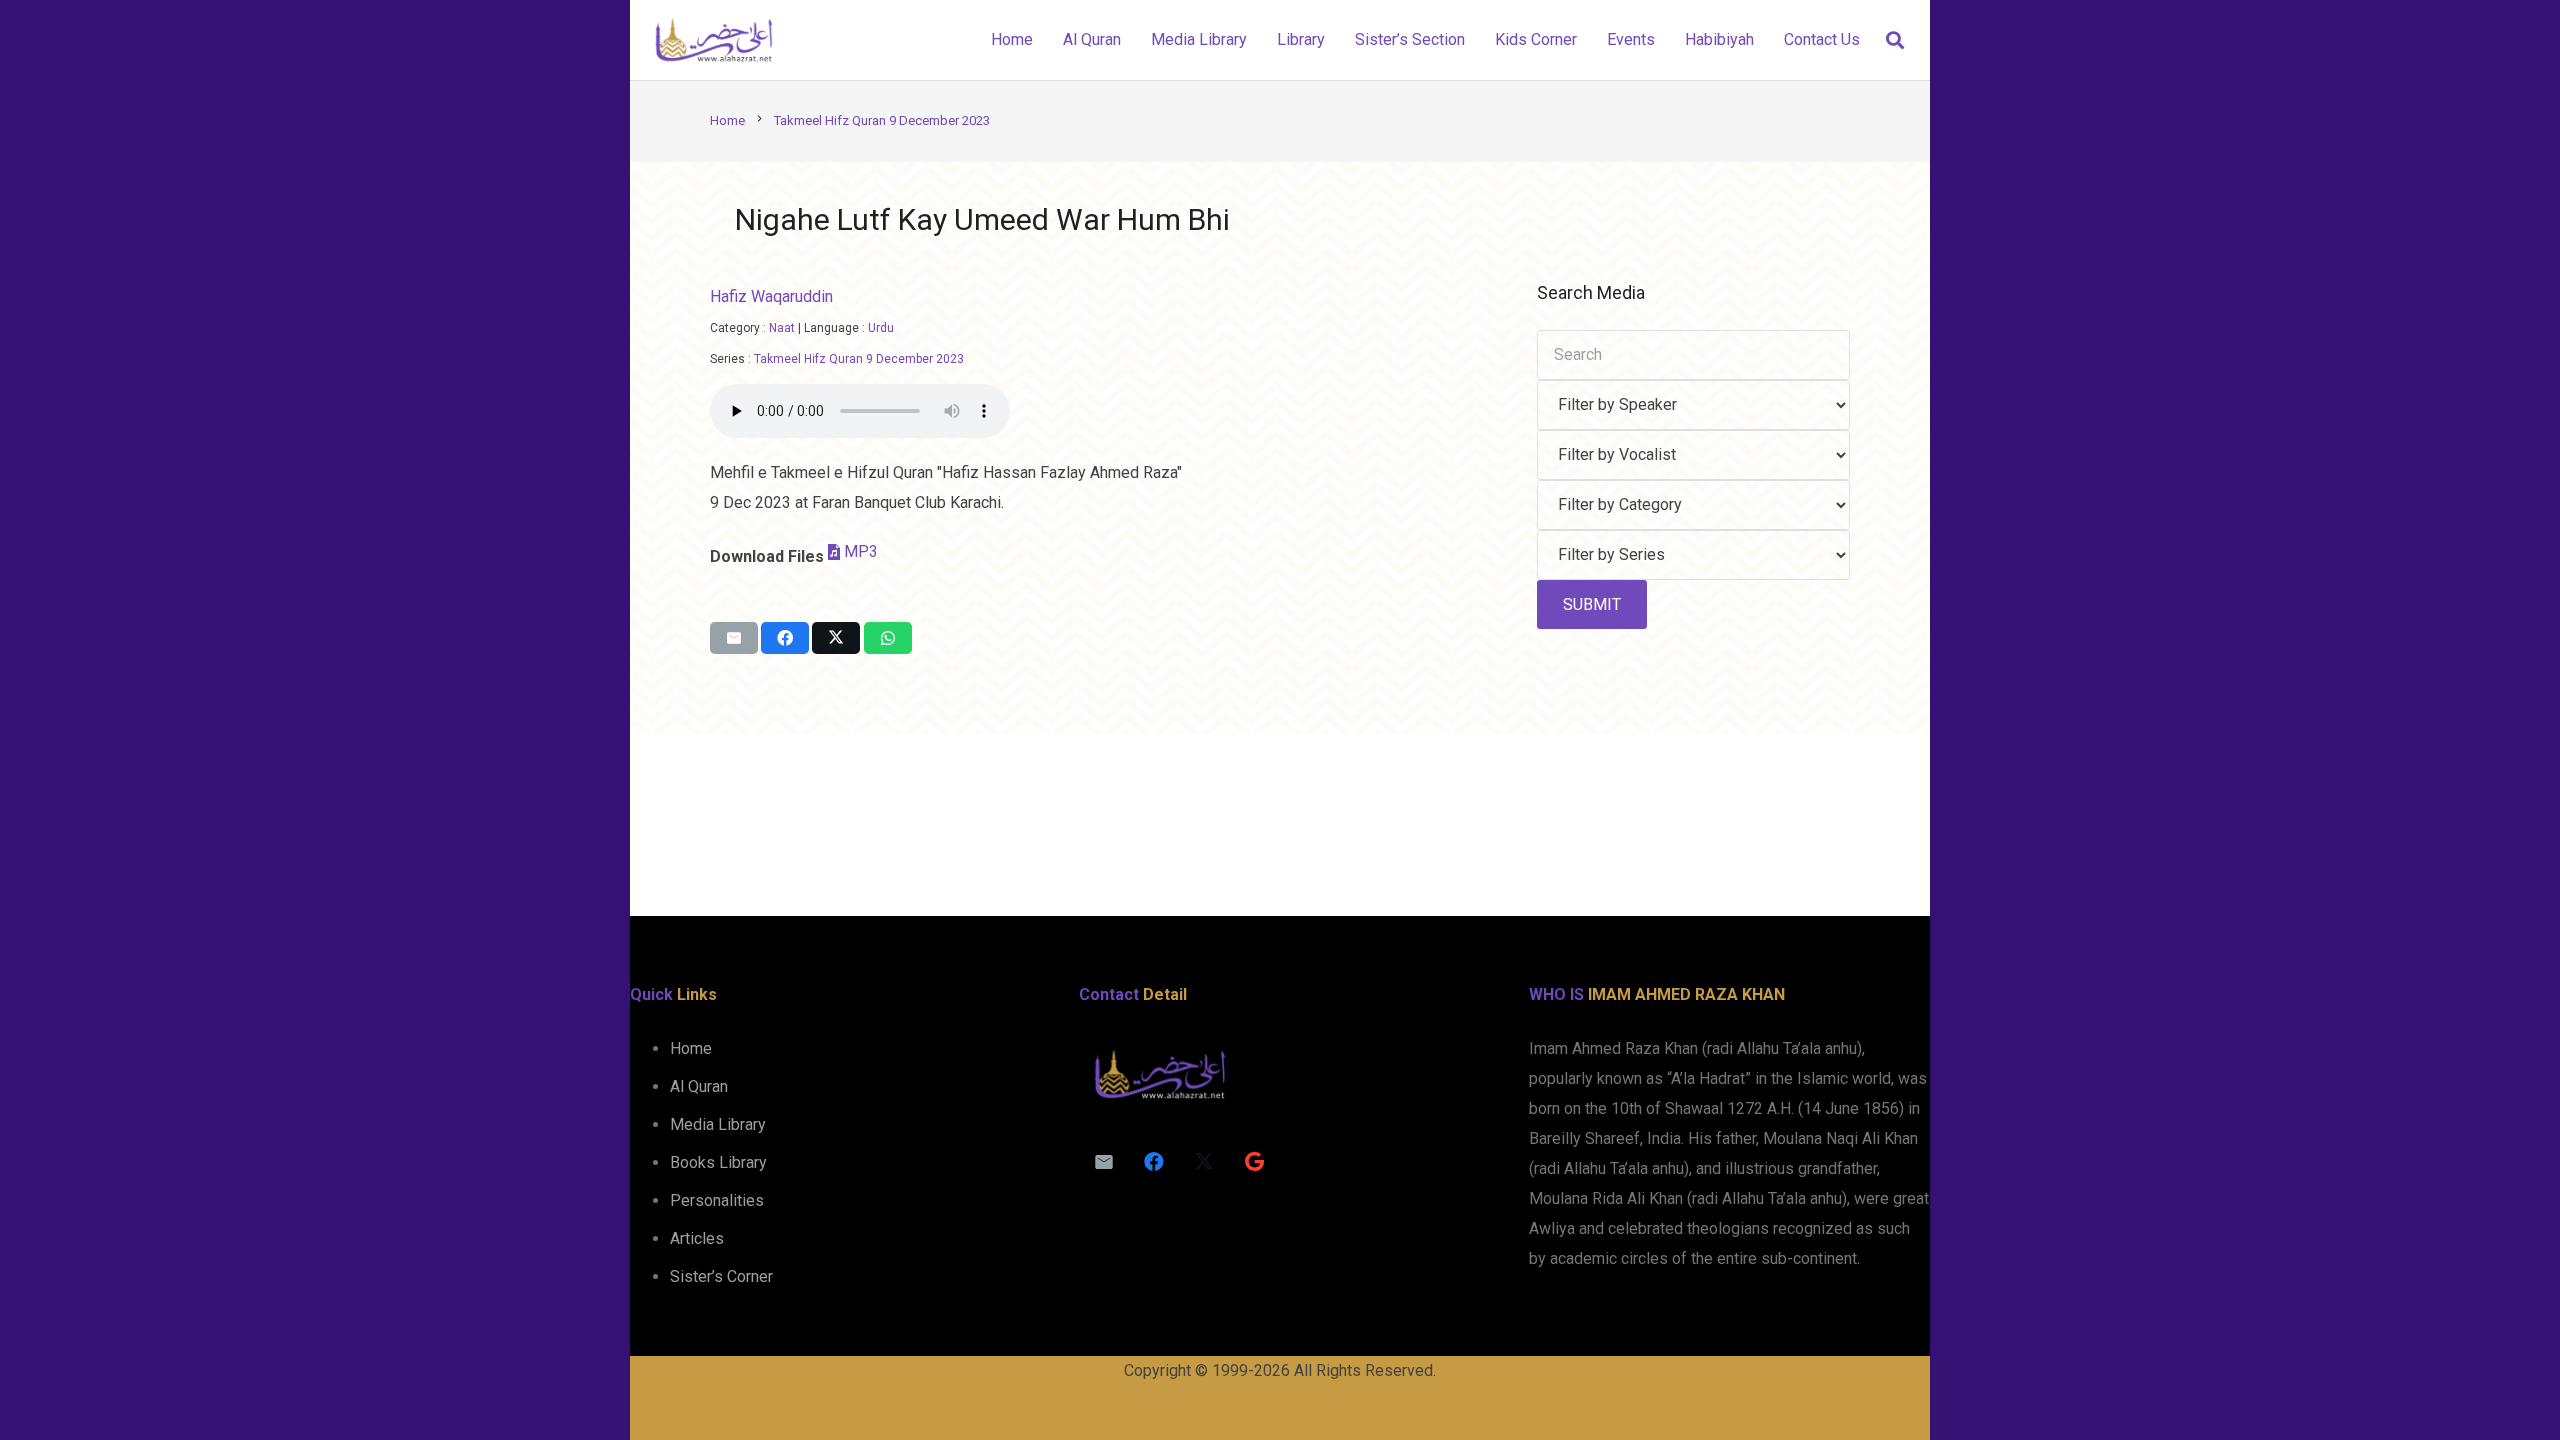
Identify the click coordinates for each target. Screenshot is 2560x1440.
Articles (697, 1238)
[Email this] (734, 638)
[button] (1895, 40)
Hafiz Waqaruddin (771, 296)
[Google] (1254, 1162)
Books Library (718, 1162)
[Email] (1104, 1162)
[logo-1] (713, 40)
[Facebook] (1154, 1162)
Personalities (717, 1200)
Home (691, 1048)
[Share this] (785, 638)
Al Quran (699, 1086)
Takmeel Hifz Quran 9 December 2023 (859, 359)
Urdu (881, 328)
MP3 (861, 551)
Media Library (718, 1124)
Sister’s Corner (721, 1276)
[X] (1204, 1162)
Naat (782, 328)
